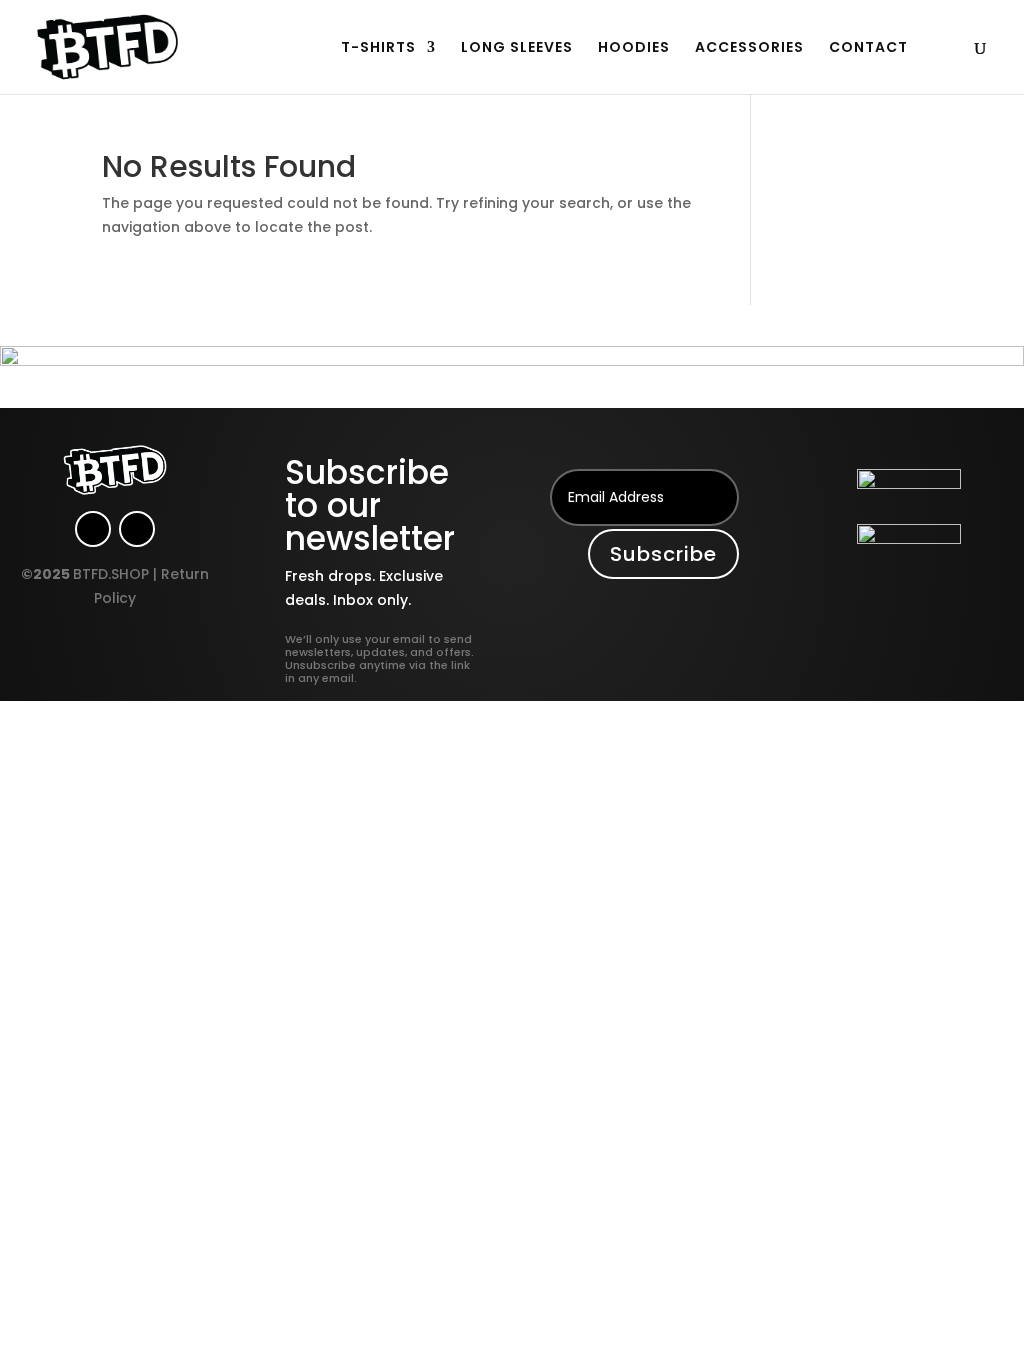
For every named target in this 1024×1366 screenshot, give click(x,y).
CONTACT (868, 48)
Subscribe (663, 554)
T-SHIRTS (378, 48)
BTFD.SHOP (111, 574)
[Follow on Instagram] (93, 529)
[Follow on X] (137, 529)
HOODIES (634, 48)
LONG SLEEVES (517, 48)
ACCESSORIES (749, 48)
